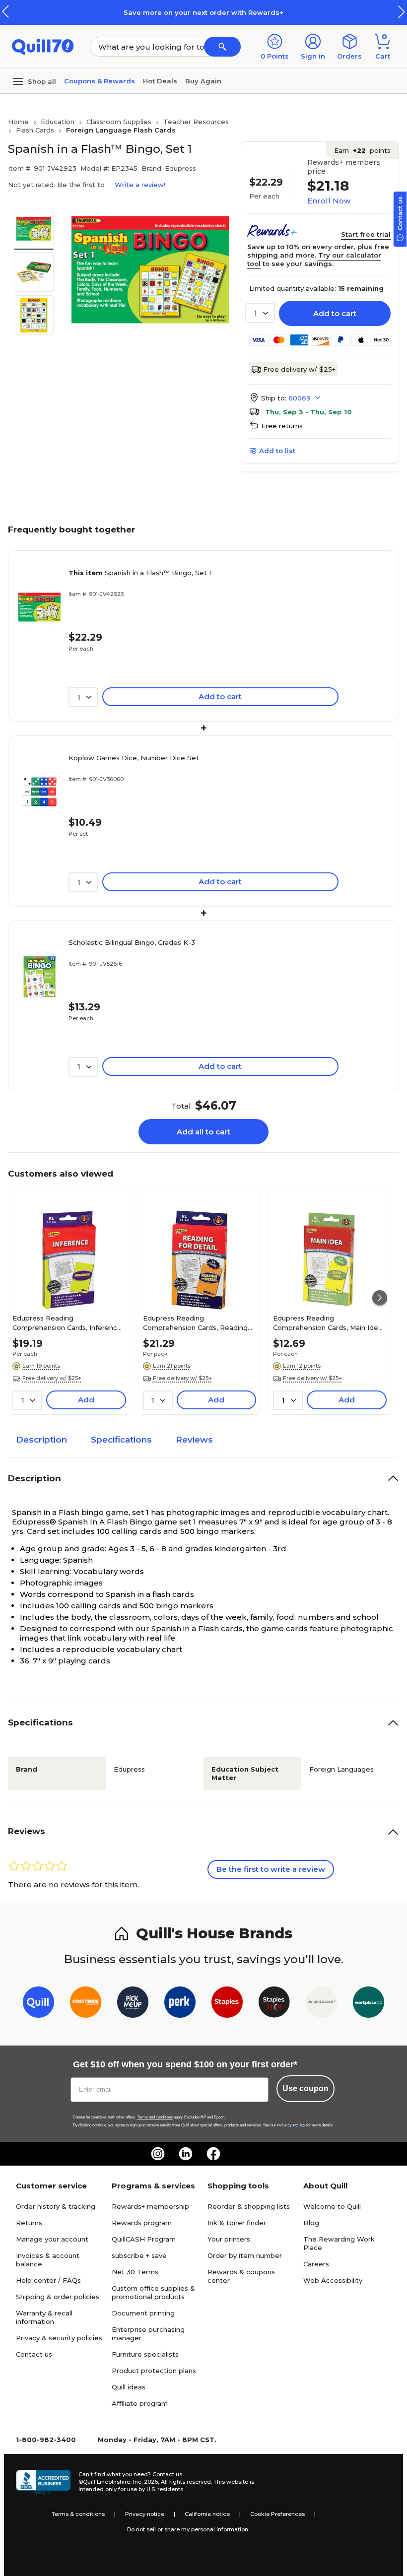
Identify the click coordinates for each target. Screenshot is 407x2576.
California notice (207, 2514)
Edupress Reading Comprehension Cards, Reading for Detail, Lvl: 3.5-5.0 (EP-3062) (196, 1322)
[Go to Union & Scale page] (321, 2004)
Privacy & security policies (59, 2338)
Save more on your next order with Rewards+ (203, 12)
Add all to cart (203, 1132)
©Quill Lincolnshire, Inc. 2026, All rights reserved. (145, 2482)
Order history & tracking (56, 2206)
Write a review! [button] (140, 185)
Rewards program (142, 2223)
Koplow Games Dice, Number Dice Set (134, 758)
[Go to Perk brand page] (180, 2004)
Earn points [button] (362, 150)
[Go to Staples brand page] (227, 2004)
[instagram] (158, 2154)
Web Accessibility (333, 2280)
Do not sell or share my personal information (188, 2529)
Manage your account (52, 2239)
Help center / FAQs (48, 2280)
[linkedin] (186, 2154)
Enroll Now (329, 201)
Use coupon (305, 2088)
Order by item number (245, 2255)
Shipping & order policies (58, 2297)
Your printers (229, 2239)
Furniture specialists (145, 2354)
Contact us (34, 2354)
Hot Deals (160, 81)
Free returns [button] (282, 426)
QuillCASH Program (144, 2239)
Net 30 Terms (135, 2272)
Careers (316, 2264)
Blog (311, 2223)
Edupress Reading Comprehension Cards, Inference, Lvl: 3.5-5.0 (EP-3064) (68, 1322)
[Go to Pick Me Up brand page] (133, 2004)
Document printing (143, 2313)
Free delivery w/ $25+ (299, 369)
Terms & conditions (78, 2514)
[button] (402, 12)
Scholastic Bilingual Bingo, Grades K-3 (132, 942)
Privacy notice (145, 2514)
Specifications (121, 1440)
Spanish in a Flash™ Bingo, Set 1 (140, 573)
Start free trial (366, 234)
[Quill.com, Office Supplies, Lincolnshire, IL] (43, 2482)
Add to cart (335, 313)
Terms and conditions (155, 2117)
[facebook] (213, 2154)
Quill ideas (129, 2387)
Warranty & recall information (44, 2317)
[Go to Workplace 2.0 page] (369, 2004)
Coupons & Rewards (100, 81)
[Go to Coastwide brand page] (86, 2004)
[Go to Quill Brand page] (38, 2004)
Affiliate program (140, 2403)
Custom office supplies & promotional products (153, 2292)
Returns (29, 2223)
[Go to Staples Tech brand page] (274, 2004)
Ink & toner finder (237, 2223)
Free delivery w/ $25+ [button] (52, 1378)
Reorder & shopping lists (249, 2206)
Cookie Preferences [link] (277, 2514)
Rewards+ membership (150, 2206)
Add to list (277, 451)
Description (41, 1440)
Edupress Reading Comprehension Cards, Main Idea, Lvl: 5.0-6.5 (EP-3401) (328, 1322)
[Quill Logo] (43, 46)
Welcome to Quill (332, 2206)
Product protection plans (154, 2371)
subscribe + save (139, 2255)
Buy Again (203, 81)
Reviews (194, 1440)
